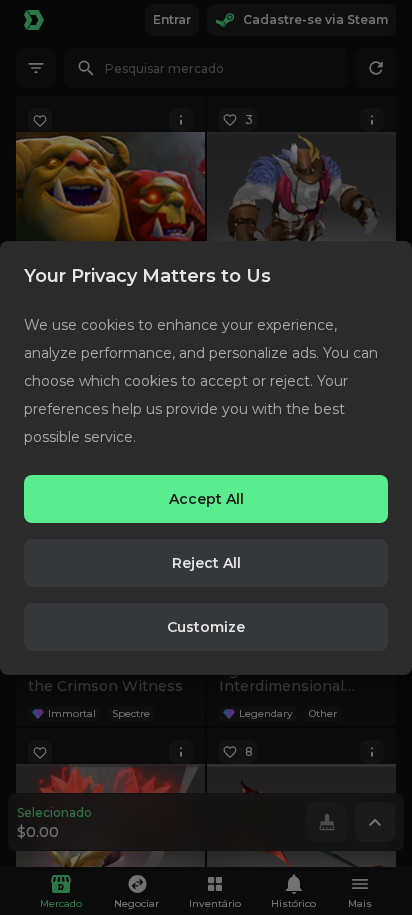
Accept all (206, 499)
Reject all (206, 563)
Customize (206, 627)
